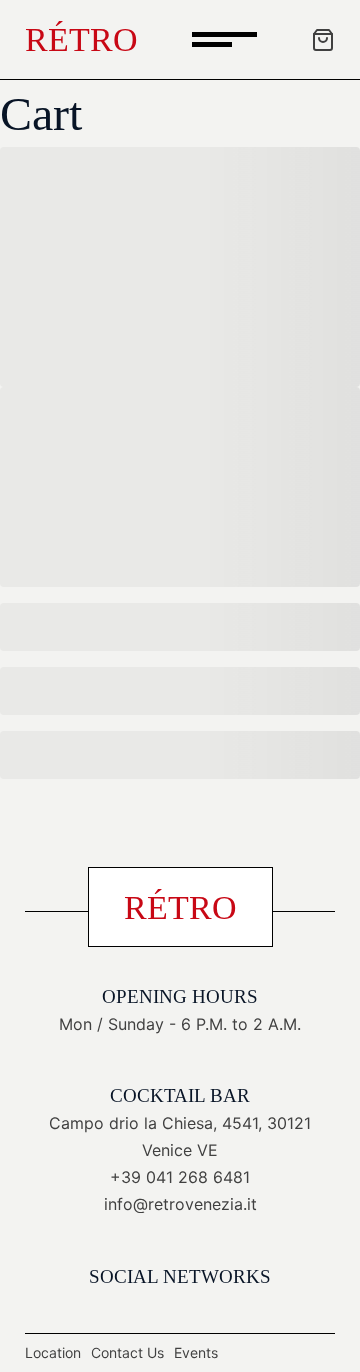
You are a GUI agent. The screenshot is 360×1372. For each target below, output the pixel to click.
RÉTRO (81, 39)
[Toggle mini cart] (323, 40)
